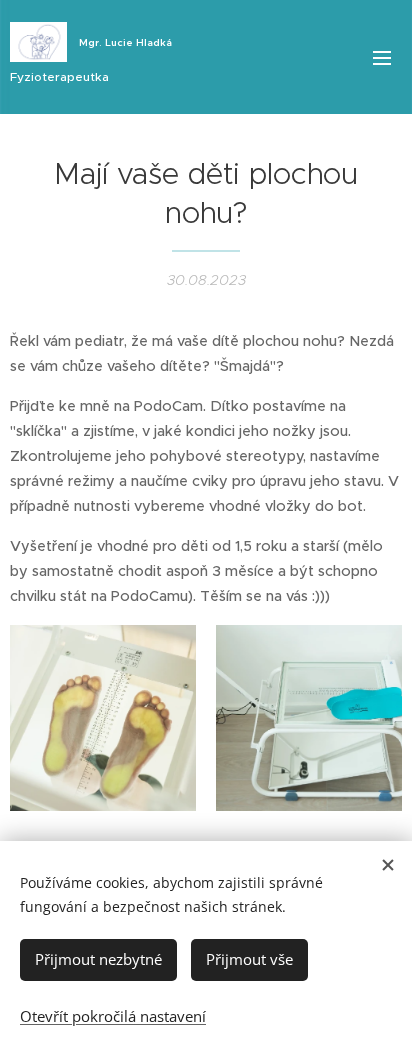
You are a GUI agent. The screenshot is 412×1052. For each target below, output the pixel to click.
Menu (382, 57)
